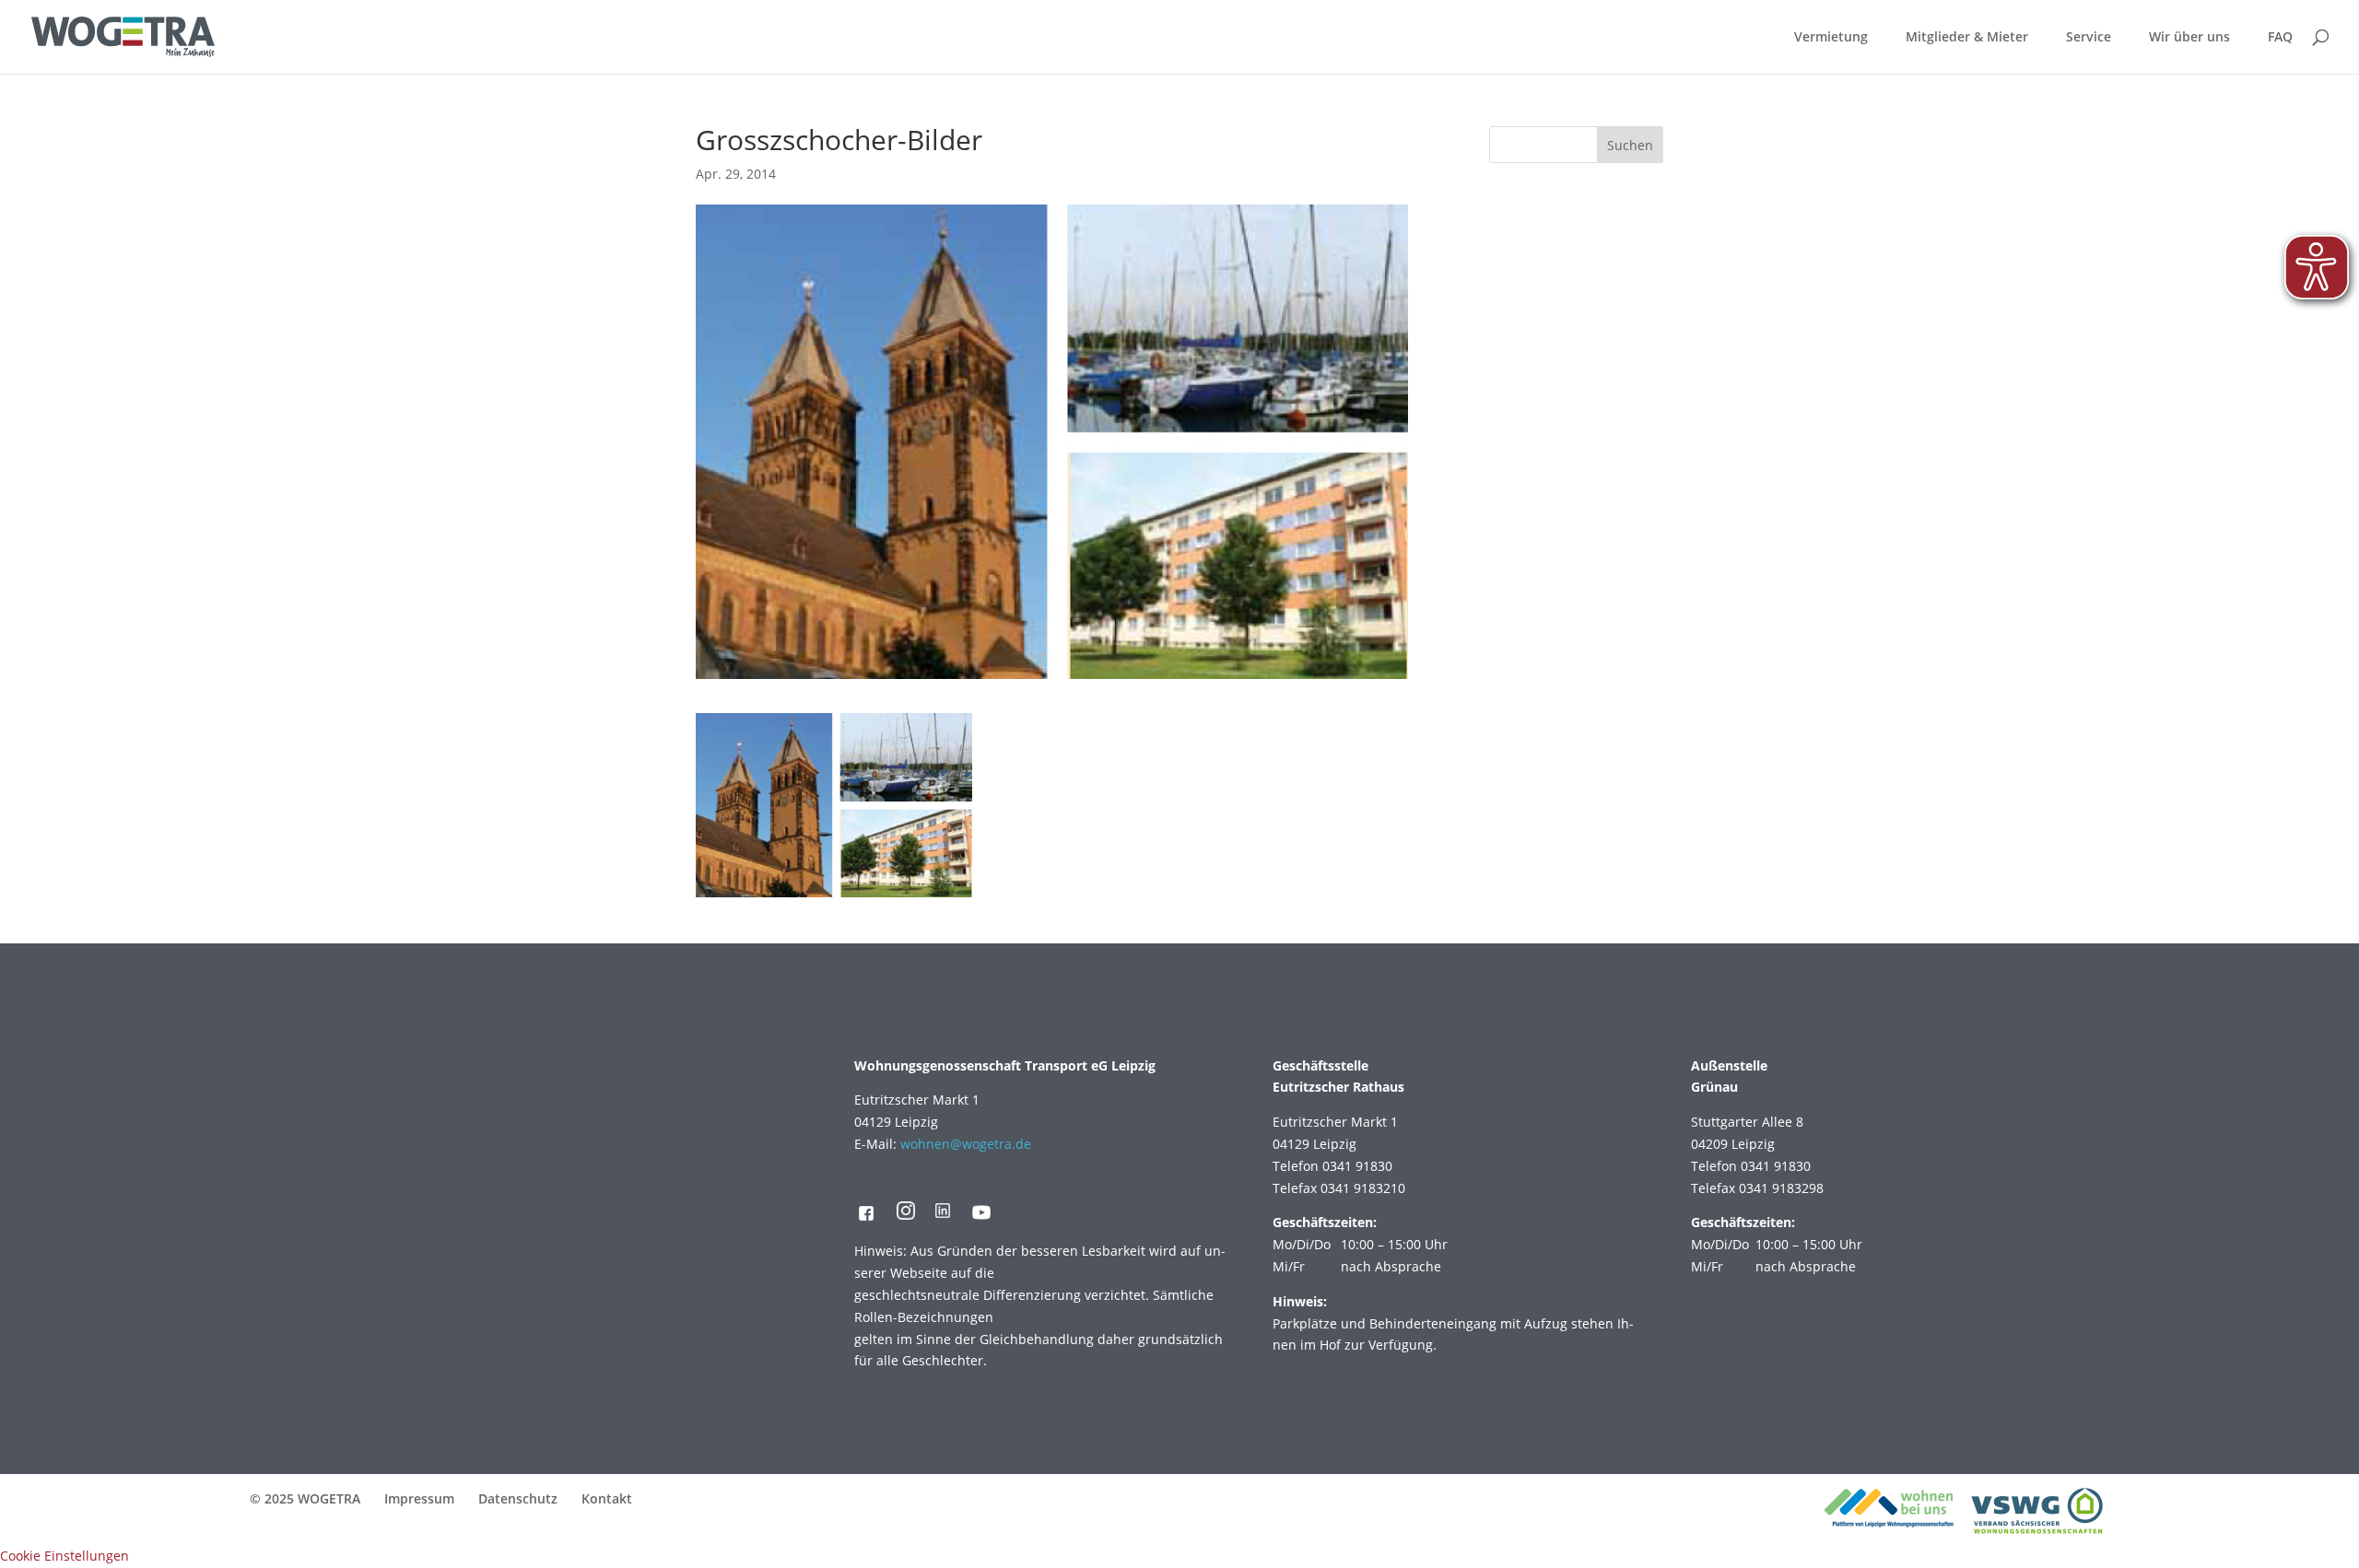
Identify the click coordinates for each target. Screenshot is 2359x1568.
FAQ (2280, 38)
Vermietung (1831, 38)
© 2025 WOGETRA (305, 1498)
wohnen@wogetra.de (966, 1144)
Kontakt (607, 1498)
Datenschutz (518, 1498)
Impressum (419, 1498)
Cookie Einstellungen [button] (65, 1556)
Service (2089, 38)
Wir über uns (2189, 38)
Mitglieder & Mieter (1967, 38)
